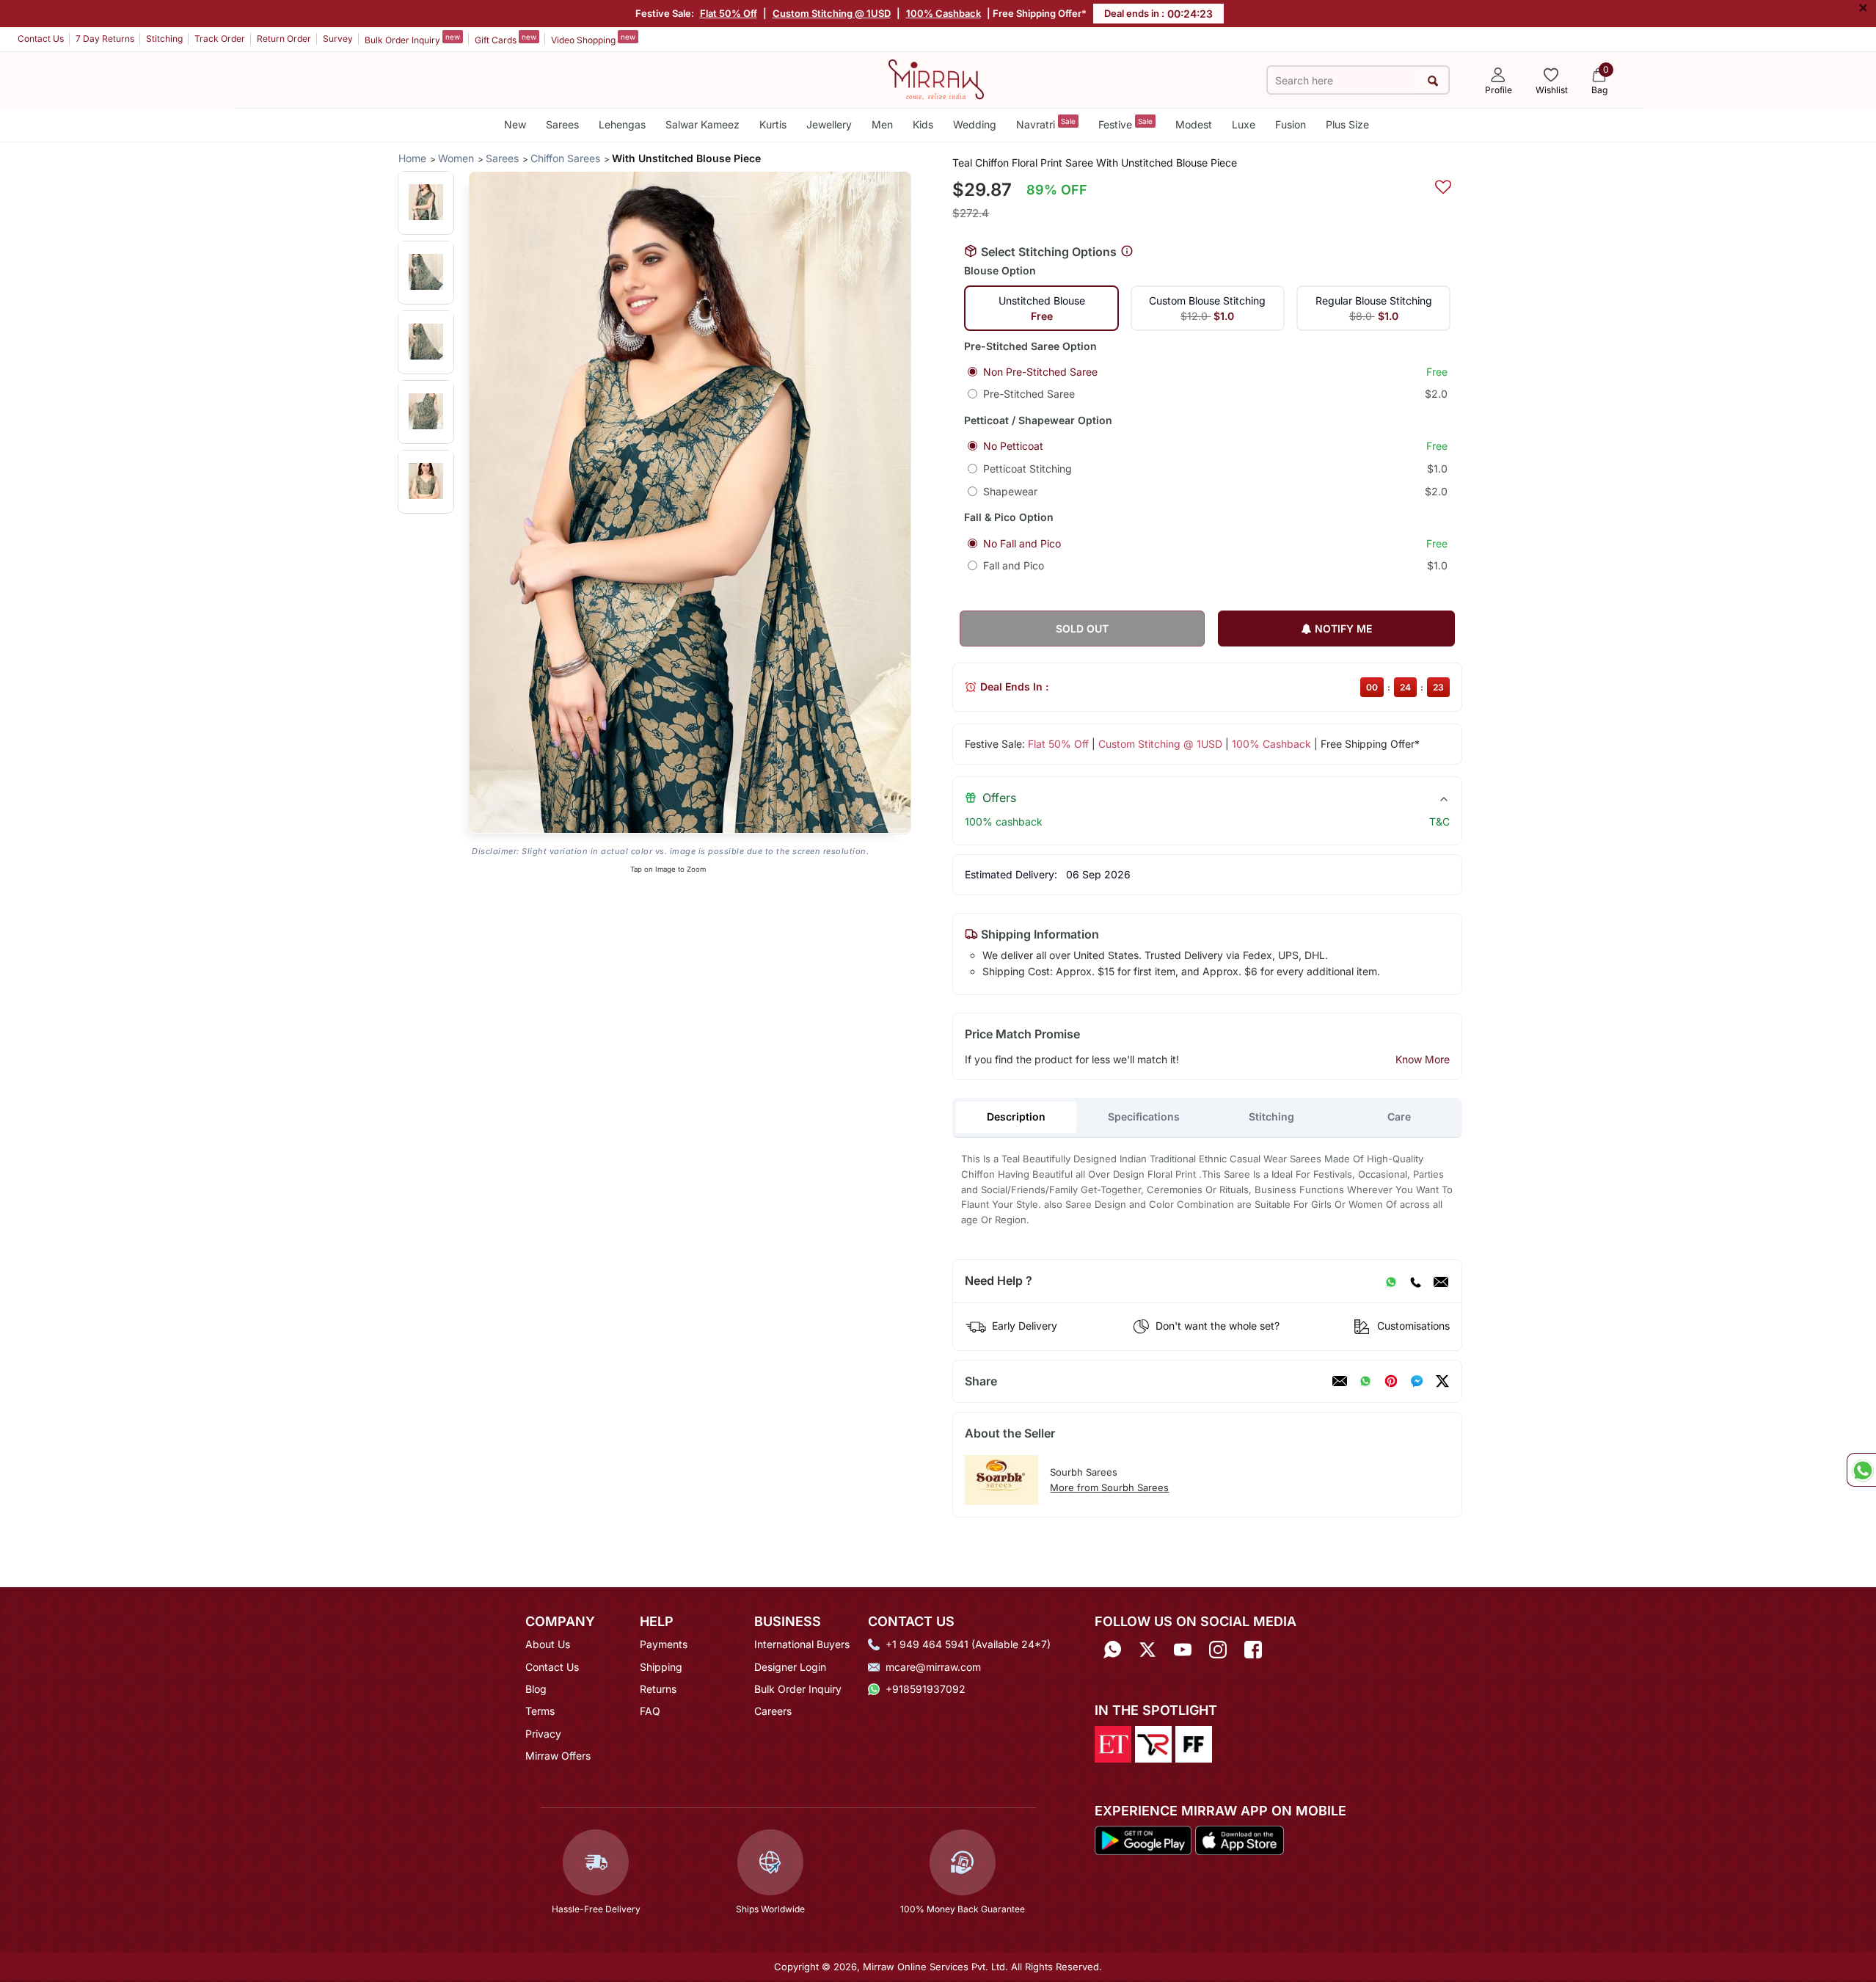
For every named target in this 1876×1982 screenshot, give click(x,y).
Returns (658, 1689)
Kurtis (773, 124)
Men (882, 124)
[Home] (936, 79)
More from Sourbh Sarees (1109, 1487)
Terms (540, 1711)
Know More (1423, 1059)
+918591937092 (926, 1689)
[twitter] (1442, 1381)
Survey (338, 39)
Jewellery (829, 124)
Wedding (975, 124)
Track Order (220, 39)
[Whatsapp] (1112, 1649)
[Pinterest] (1391, 1381)
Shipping (661, 1667)
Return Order (284, 39)
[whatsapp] (1365, 1381)
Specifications (1144, 1116)
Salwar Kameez (702, 124)
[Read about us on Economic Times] (1113, 1743)
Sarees (562, 124)
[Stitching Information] (1127, 252)
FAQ (650, 1711)
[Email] (1441, 1281)
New (515, 124)
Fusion (1291, 124)
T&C (1439, 821)
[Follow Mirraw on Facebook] (1253, 1649)
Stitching (164, 39)
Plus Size (1347, 124)
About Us (548, 1644)
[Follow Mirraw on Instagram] (1218, 1649)
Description (1016, 1116)
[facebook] (1417, 1381)
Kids (923, 124)
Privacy (543, 1734)
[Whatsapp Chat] (1861, 1470)
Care (1399, 1116)
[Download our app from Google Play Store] (1143, 1840)
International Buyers (802, 1644)
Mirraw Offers (558, 1756)
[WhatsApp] (1391, 1281)
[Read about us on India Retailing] (1153, 1743)
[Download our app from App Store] (1239, 1840)
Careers (773, 1711)
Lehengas (622, 124)
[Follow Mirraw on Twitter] (1147, 1649)
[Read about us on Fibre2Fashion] (1194, 1743)
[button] (426, 202)
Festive (1125, 124)
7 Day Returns (105, 39)
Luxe (1244, 124)
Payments (664, 1644)
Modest (1194, 124)
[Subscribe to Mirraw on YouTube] (1183, 1649)
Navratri (1046, 124)
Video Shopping (593, 39)
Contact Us (41, 39)
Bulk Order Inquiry (412, 39)
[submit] (1432, 80)
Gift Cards (506, 39)
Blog (536, 1689)
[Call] (1415, 1281)
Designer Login (790, 1667)
